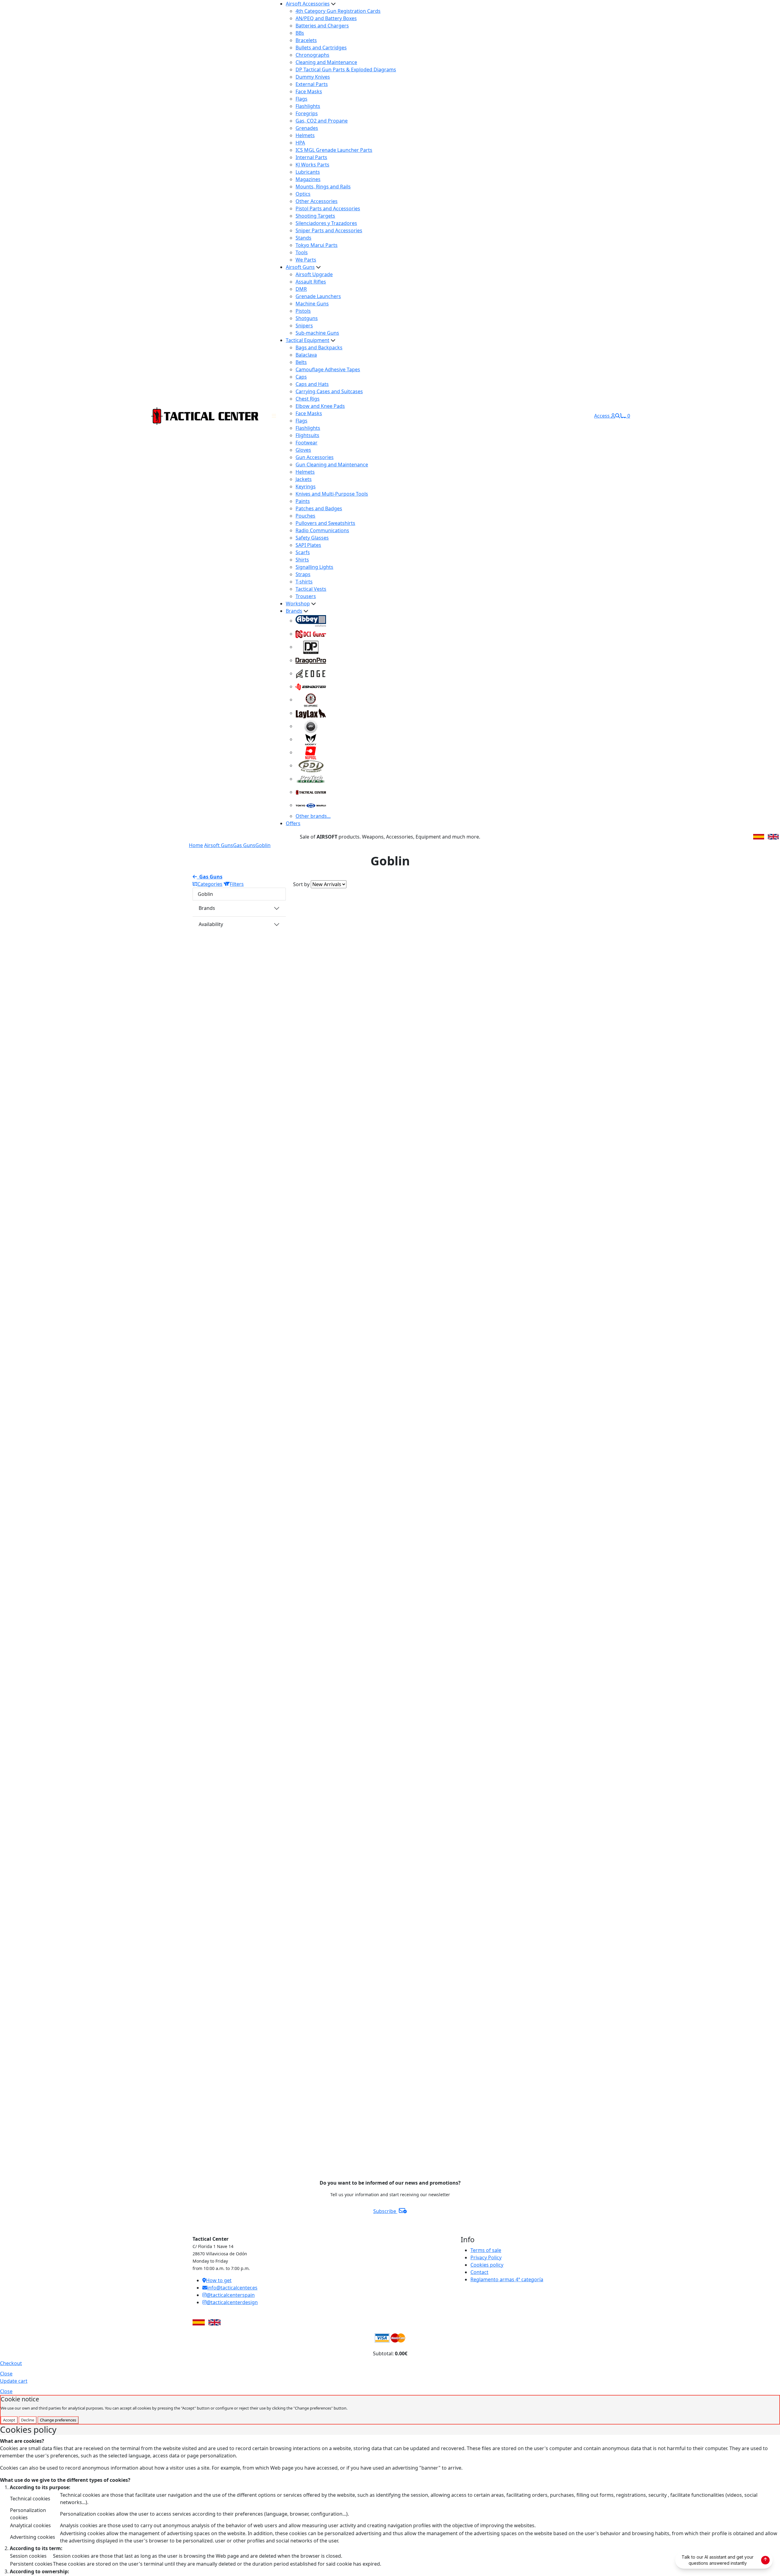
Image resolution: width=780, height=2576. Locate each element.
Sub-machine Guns (317, 333)
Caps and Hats (312, 384)
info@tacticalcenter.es (232, 2288)
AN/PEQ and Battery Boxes (326, 18)
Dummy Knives (313, 77)
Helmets (305, 135)
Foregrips (307, 113)
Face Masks (309, 91)
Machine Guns (312, 304)
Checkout (11, 2363)
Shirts (302, 560)
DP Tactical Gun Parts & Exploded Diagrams (346, 69)
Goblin (263, 845)
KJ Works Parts (312, 165)
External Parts (312, 84)
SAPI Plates (308, 545)
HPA (300, 143)
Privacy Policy (486, 2257)
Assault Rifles (311, 282)
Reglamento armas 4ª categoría (507, 2279)
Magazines (308, 179)
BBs (300, 33)
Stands (303, 238)
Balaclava (306, 355)
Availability (211, 924)
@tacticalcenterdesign (232, 2302)
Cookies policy (487, 2265)
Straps (303, 574)
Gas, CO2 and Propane (322, 121)
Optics (303, 194)
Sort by (301, 884)
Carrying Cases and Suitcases (329, 391)
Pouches (305, 516)
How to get (219, 2280)
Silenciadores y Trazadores (326, 223)
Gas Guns (244, 845)
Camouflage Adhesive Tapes (328, 369)
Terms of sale (486, 2250)
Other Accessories (317, 201)
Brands (294, 611)
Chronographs (312, 55)
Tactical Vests (311, 589)
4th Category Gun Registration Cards (338, 11)
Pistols (303, 311)
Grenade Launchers (318, 296)
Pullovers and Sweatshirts (325, 523)
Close (6, 2374)
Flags (301, 99)
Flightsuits (307, 435)
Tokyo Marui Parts (317, 245)
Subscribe (385, 2211)
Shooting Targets (315, 216)
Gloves (303, 450)
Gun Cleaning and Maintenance (332, 465)
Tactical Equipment (308, 340)
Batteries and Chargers (322, 26)
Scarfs (303, 552)
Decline (28, 2420)
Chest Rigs (308, 399)
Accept (9, 2420)
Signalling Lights (314, 567)
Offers (293, 823)
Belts (301, 362)
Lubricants (308, 172)
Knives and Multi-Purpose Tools (332, 494)
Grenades (307, 128)
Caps (301, 377)
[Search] (618, 416)
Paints (303, 501)
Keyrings (306, 486)
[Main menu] (274, 416)
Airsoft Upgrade (314, 274)
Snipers (304, 326)
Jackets (304, 479)
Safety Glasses (312, 538)
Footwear (307, 443)
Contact (479, 2272)
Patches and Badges (319, 508)
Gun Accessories (315, 457)
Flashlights (308, 106)
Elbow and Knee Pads (320, 406)
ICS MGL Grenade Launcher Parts (334, 150)
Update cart (14, 2381)
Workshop (298, 604)
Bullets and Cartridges (321, 48)
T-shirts (304, 582)
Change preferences (58, 2420)
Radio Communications (322, 530)
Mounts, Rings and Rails (323, 187)
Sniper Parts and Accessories (329, 230)
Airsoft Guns (300, 267)
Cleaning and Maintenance (326, 62)
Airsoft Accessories (308, 4)
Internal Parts (311, 157)
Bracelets (306, 40)
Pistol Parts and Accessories (328, 208)
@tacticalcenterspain (231, 2295)
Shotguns (307, 318)
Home (196, 845)
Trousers (306, 596)
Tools (302, 252)
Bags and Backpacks (319, 347)
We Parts (306, 260)
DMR (301, 289)
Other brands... (313, 816)
